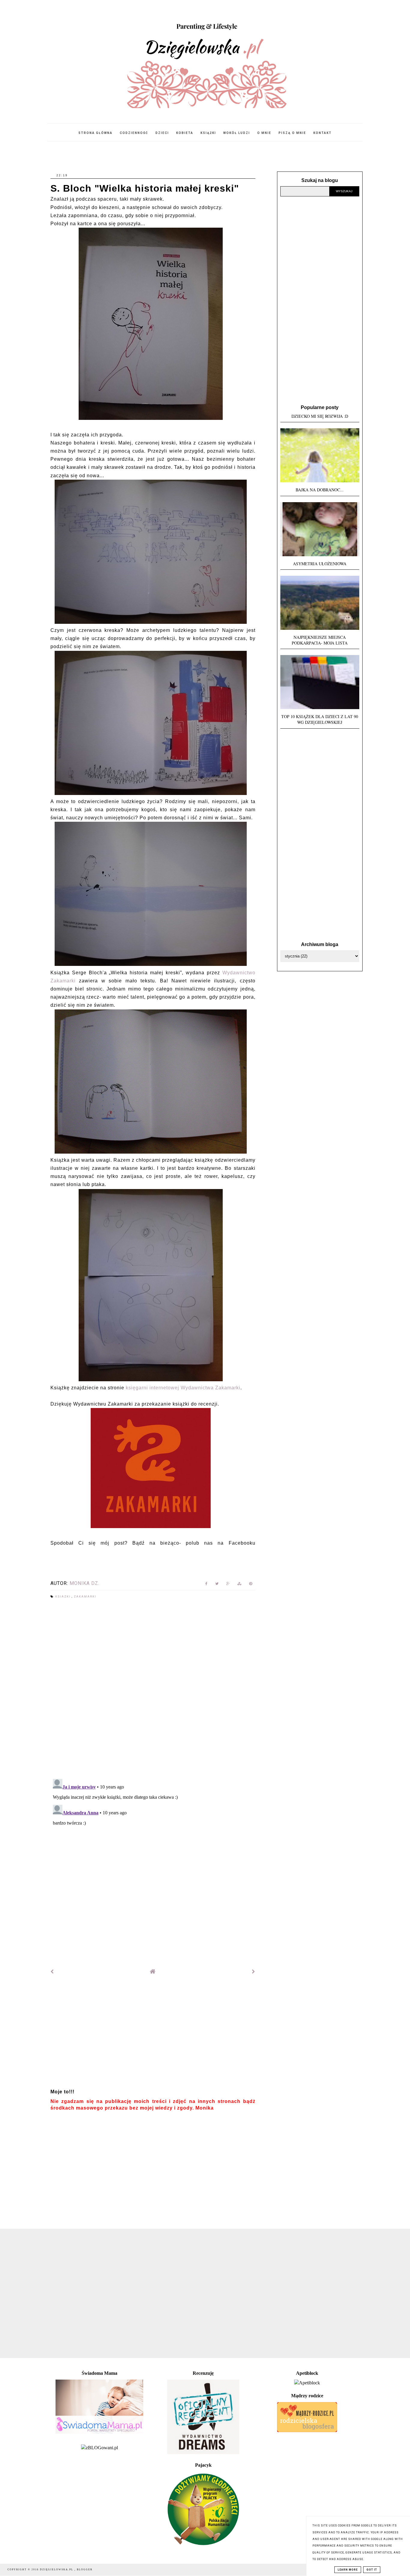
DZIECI (162, 133)
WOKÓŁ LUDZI (237, 133)
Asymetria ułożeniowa (320, 564)
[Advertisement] (153, 2034)
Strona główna (95, 133)
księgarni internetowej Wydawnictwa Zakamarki (182, 1388)
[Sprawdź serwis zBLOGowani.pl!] (99, 2448)
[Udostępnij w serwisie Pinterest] (251, 1585)
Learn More (348, 2570)
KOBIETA (185, 133)
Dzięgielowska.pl (57, 2570)
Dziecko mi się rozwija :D (320, 416)
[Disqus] (153, 1689)
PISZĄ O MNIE (292, 133)
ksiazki (63, 1597)
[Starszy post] (254, 1972)
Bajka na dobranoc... (320, 490)
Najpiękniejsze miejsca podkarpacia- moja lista (320, 640)
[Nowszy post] (52, 1972)
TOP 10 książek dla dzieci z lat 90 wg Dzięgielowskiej (320, 719)
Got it (372, 2570)
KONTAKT (323, 133)
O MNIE (264, 133)
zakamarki (85, 1597)
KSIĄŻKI (208, 133)
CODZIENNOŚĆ (134, 133)
